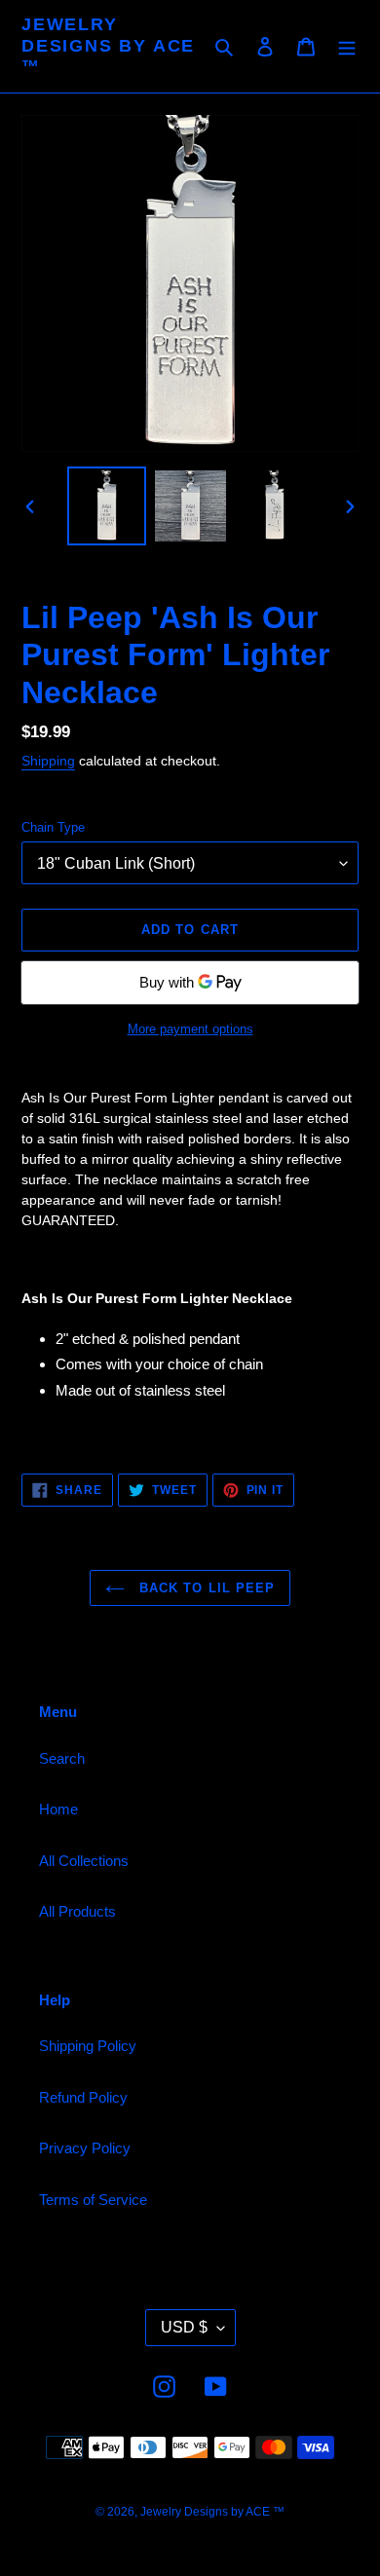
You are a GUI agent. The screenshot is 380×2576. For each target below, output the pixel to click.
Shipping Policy (88, 2046)
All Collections (84, 1861)
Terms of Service (93, 2200)
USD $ (184, 2327)
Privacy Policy (85, 2148)
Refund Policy (83, 2097)
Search (62, 1758)
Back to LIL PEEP (205, 1588)
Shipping (48, 761)
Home (58, 1809)
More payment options (190, 1029)
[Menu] (347, 46)
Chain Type (53, 827)
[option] (107, 506)
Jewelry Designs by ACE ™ (108, 45)
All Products (77, 1911)
